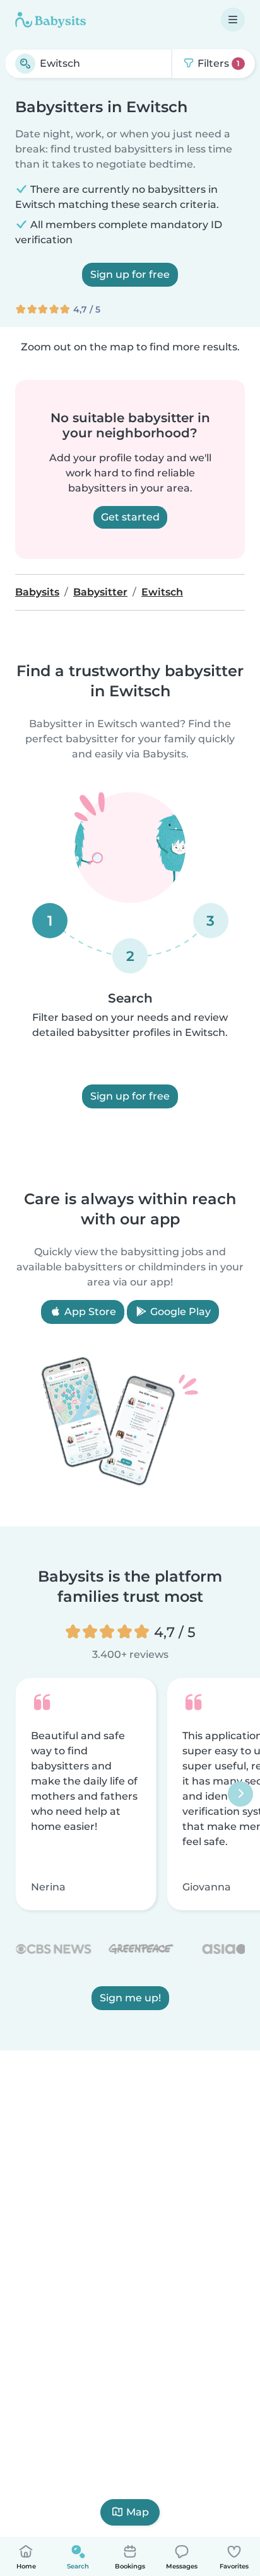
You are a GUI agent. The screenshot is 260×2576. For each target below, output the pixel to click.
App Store (89, 1312)
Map (138, 2512)
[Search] (25, 64)
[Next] (240, 1794)
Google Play (179, 1312)
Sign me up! (130, 1998)
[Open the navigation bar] (233, 20)
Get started (130, 517)
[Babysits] (50, 20)
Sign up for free (130, 274)
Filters (217, 63)
